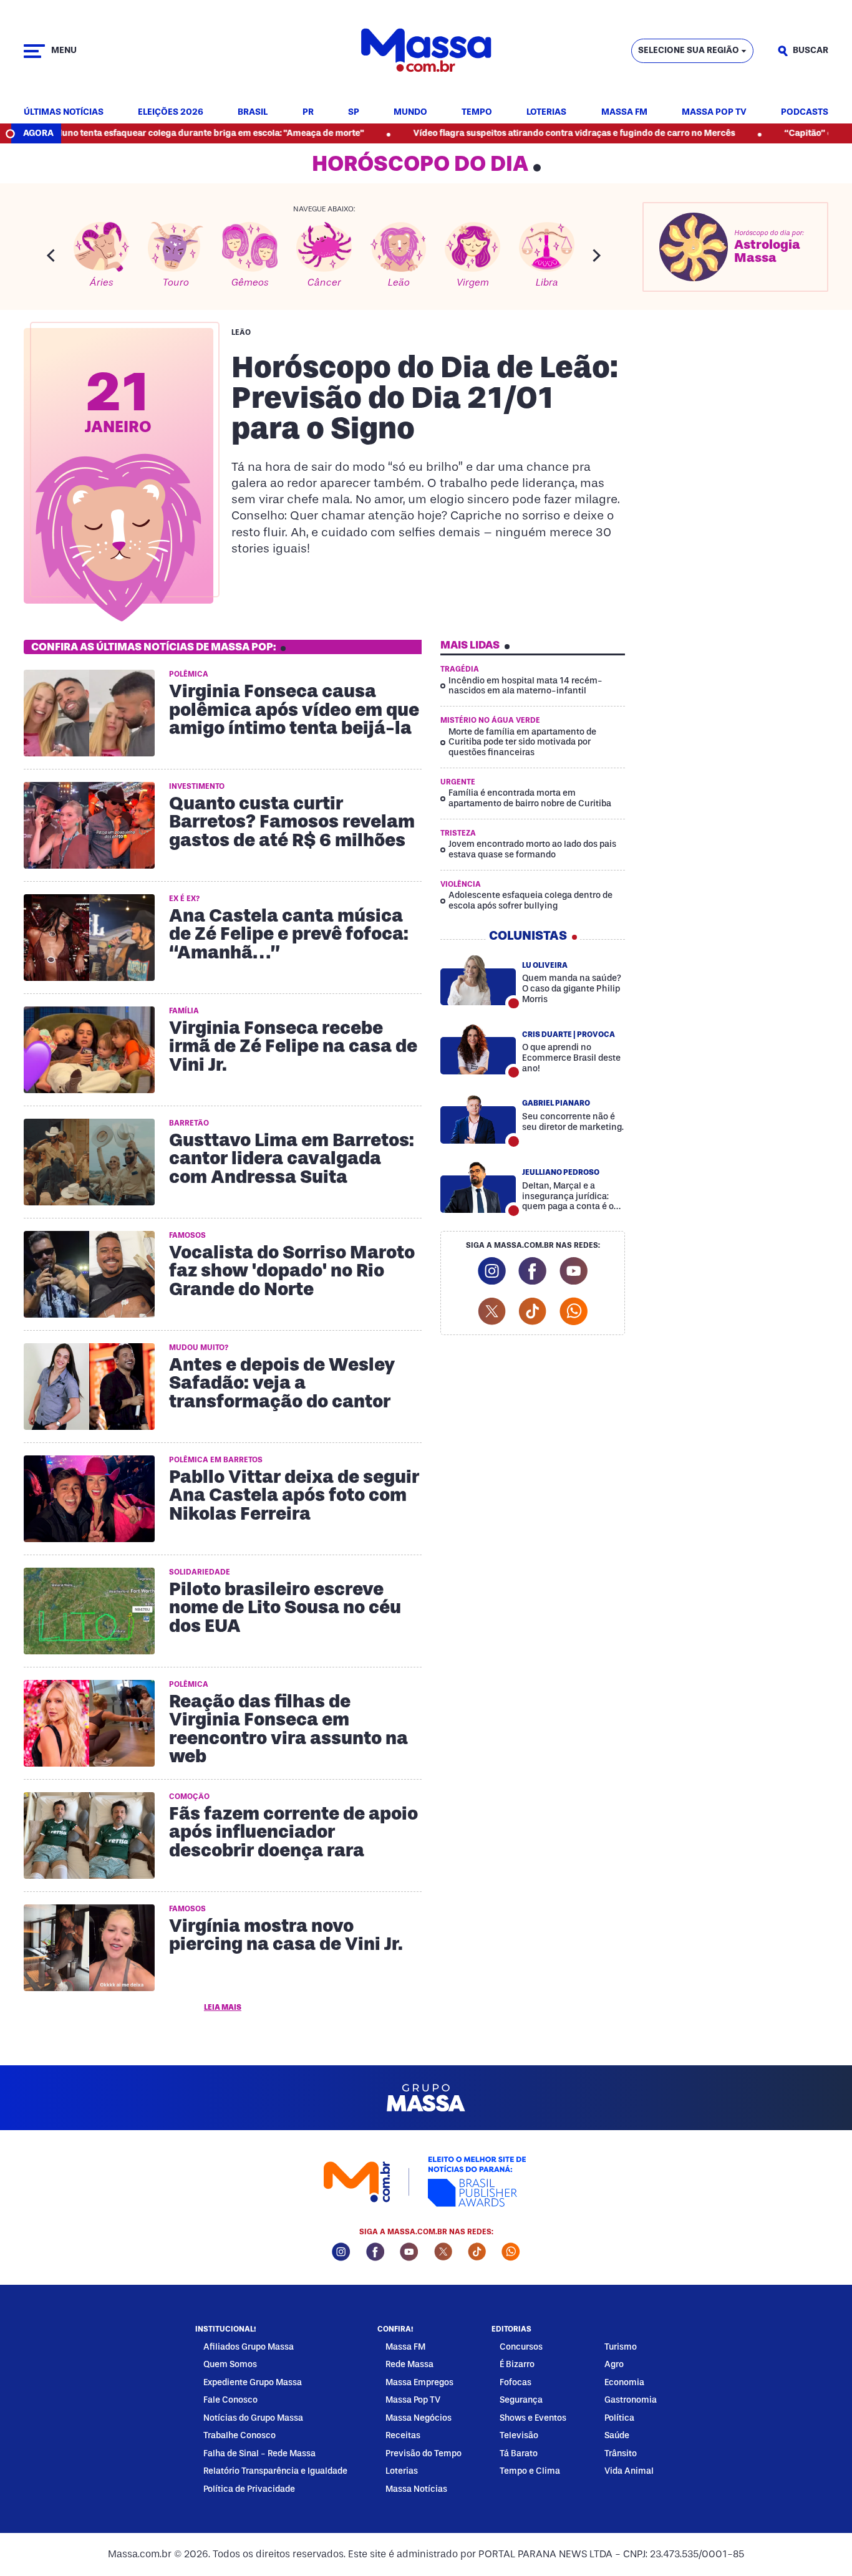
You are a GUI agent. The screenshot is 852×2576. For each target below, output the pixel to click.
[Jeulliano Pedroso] (478, 1187)
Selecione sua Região (689, 50)
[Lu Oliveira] (478, 980)
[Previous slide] (51, 255)
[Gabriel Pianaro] (478, 1118)
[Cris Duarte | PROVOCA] (478, 1049)
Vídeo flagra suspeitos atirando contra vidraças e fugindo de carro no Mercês (509, 133)
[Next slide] (597, 255)
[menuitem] (64, 113)
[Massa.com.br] (426, 51)
